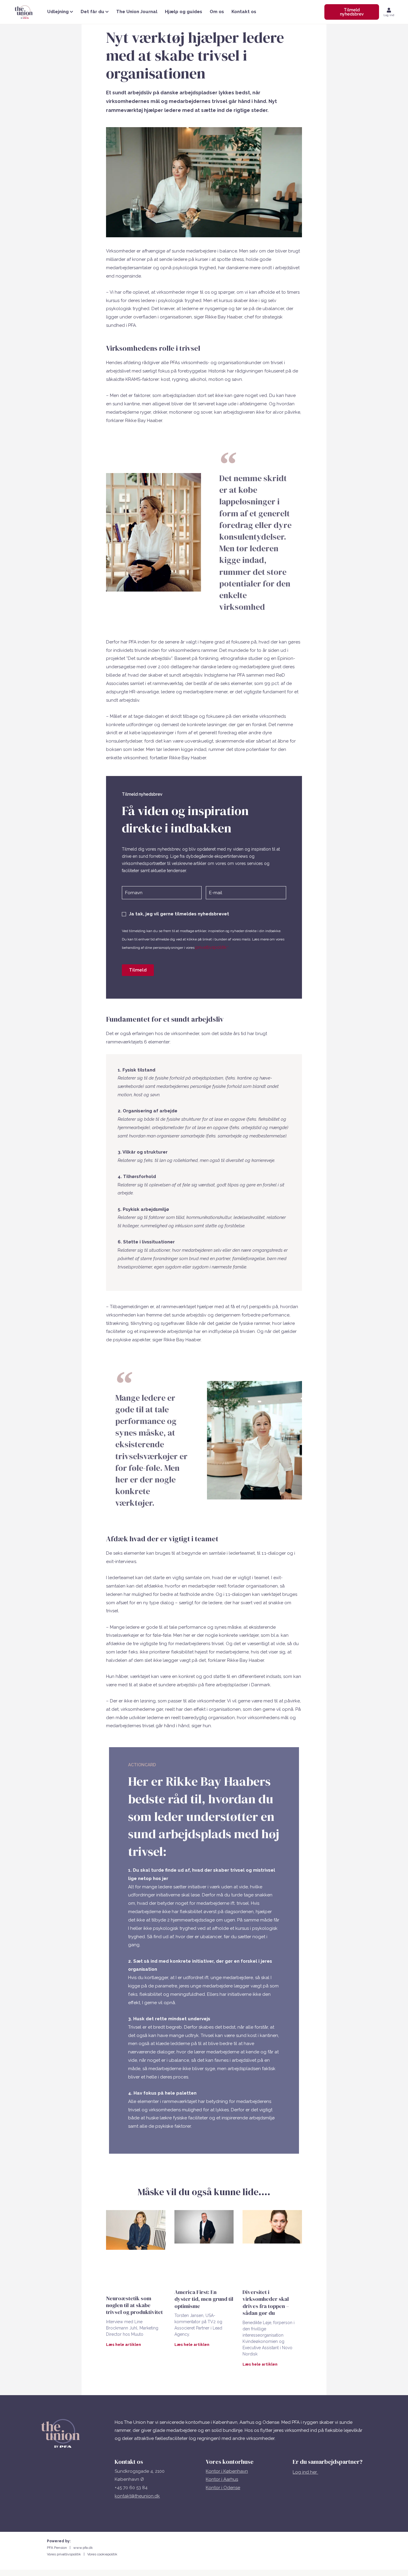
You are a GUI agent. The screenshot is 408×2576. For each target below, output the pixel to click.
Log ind (389, 15)
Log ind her (305, 2472)
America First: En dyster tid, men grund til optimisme (204, 2299)
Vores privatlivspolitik (65, 2554)
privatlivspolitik (211, 947)
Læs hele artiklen (124, 2345)
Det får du (92, 12)
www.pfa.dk (83, 2548)
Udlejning (58, 12)
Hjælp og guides (184, 12)
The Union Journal (137, 12)
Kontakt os (244, 12)
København (236, 2471)
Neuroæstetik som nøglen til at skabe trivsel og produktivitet (134, 2305)
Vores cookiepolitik (102, 2554)
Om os (217, 12)
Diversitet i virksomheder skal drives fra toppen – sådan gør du (266, 2302)
